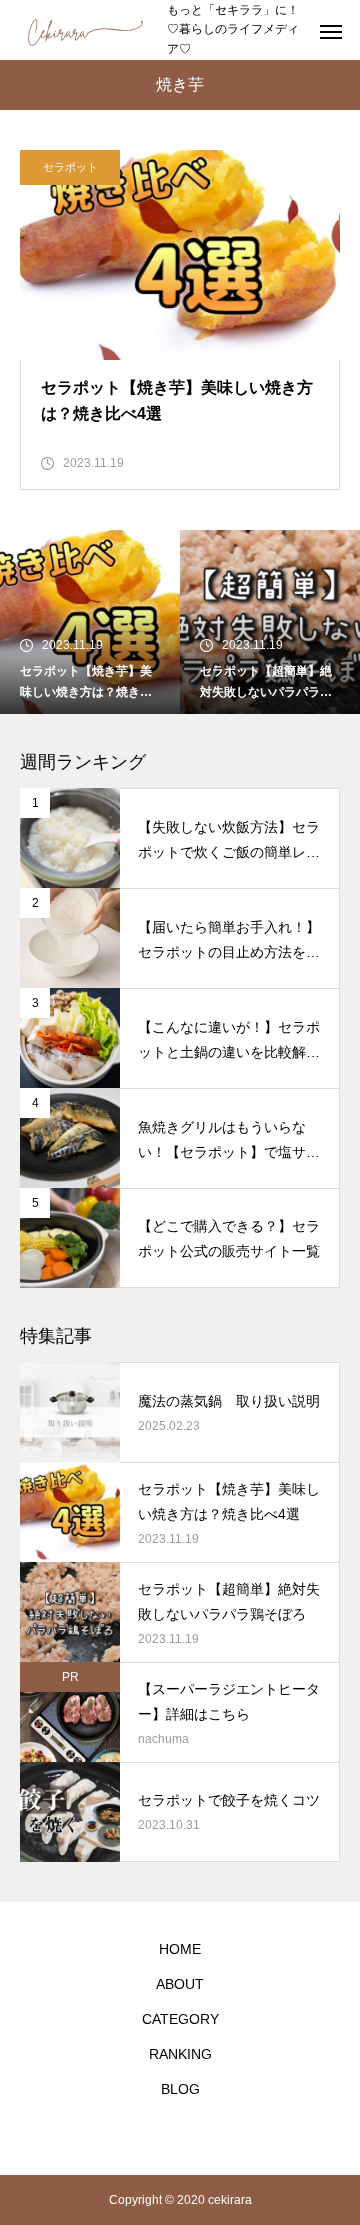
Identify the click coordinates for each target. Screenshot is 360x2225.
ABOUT (180, 1984)
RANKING (180, 2054)
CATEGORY (180, 2019)
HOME (180, 1949)
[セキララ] (83, 30)
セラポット (70, 167)
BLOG (180, 2089)
